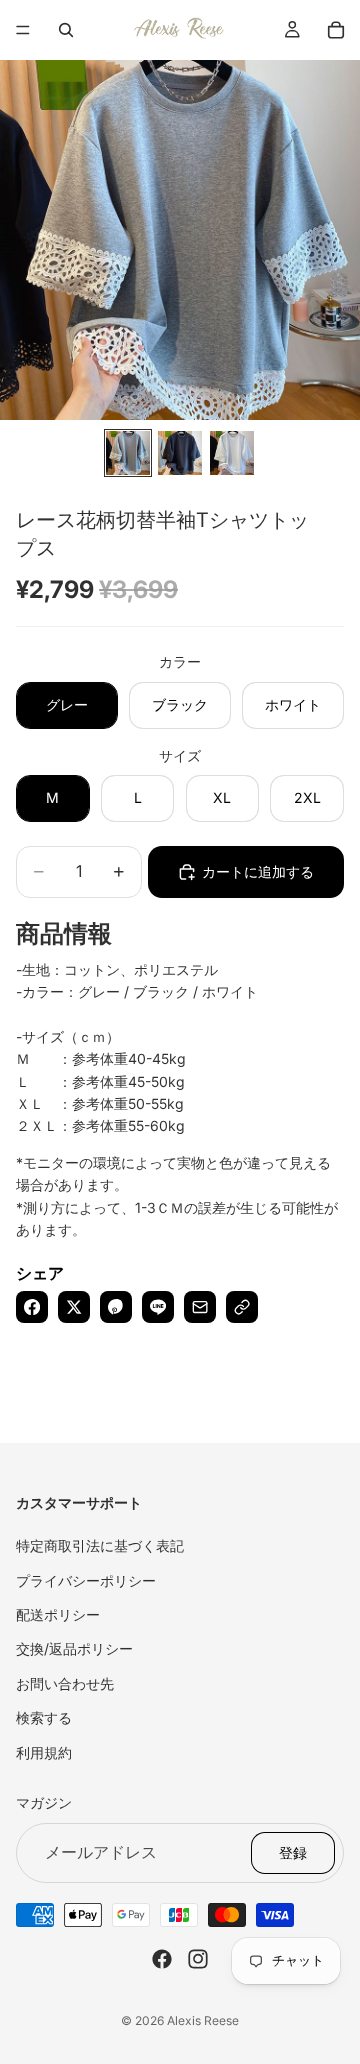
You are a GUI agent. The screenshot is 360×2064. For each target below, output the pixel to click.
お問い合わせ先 (65, 1682)
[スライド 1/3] (128, 453)
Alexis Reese (203, 2020)
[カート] (336, 30)
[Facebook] (162, 1958)
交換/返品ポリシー (74, 1648)
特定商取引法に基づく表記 (100, 1545)
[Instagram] (198, 1958)
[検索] (66, 30)
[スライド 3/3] (232, 453)
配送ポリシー (58, 1614)
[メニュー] (23, 30)
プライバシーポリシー (86, 1579)
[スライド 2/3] (180, 453)
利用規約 (44, 1751)
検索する (44, 1717)
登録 (293, 1851)
